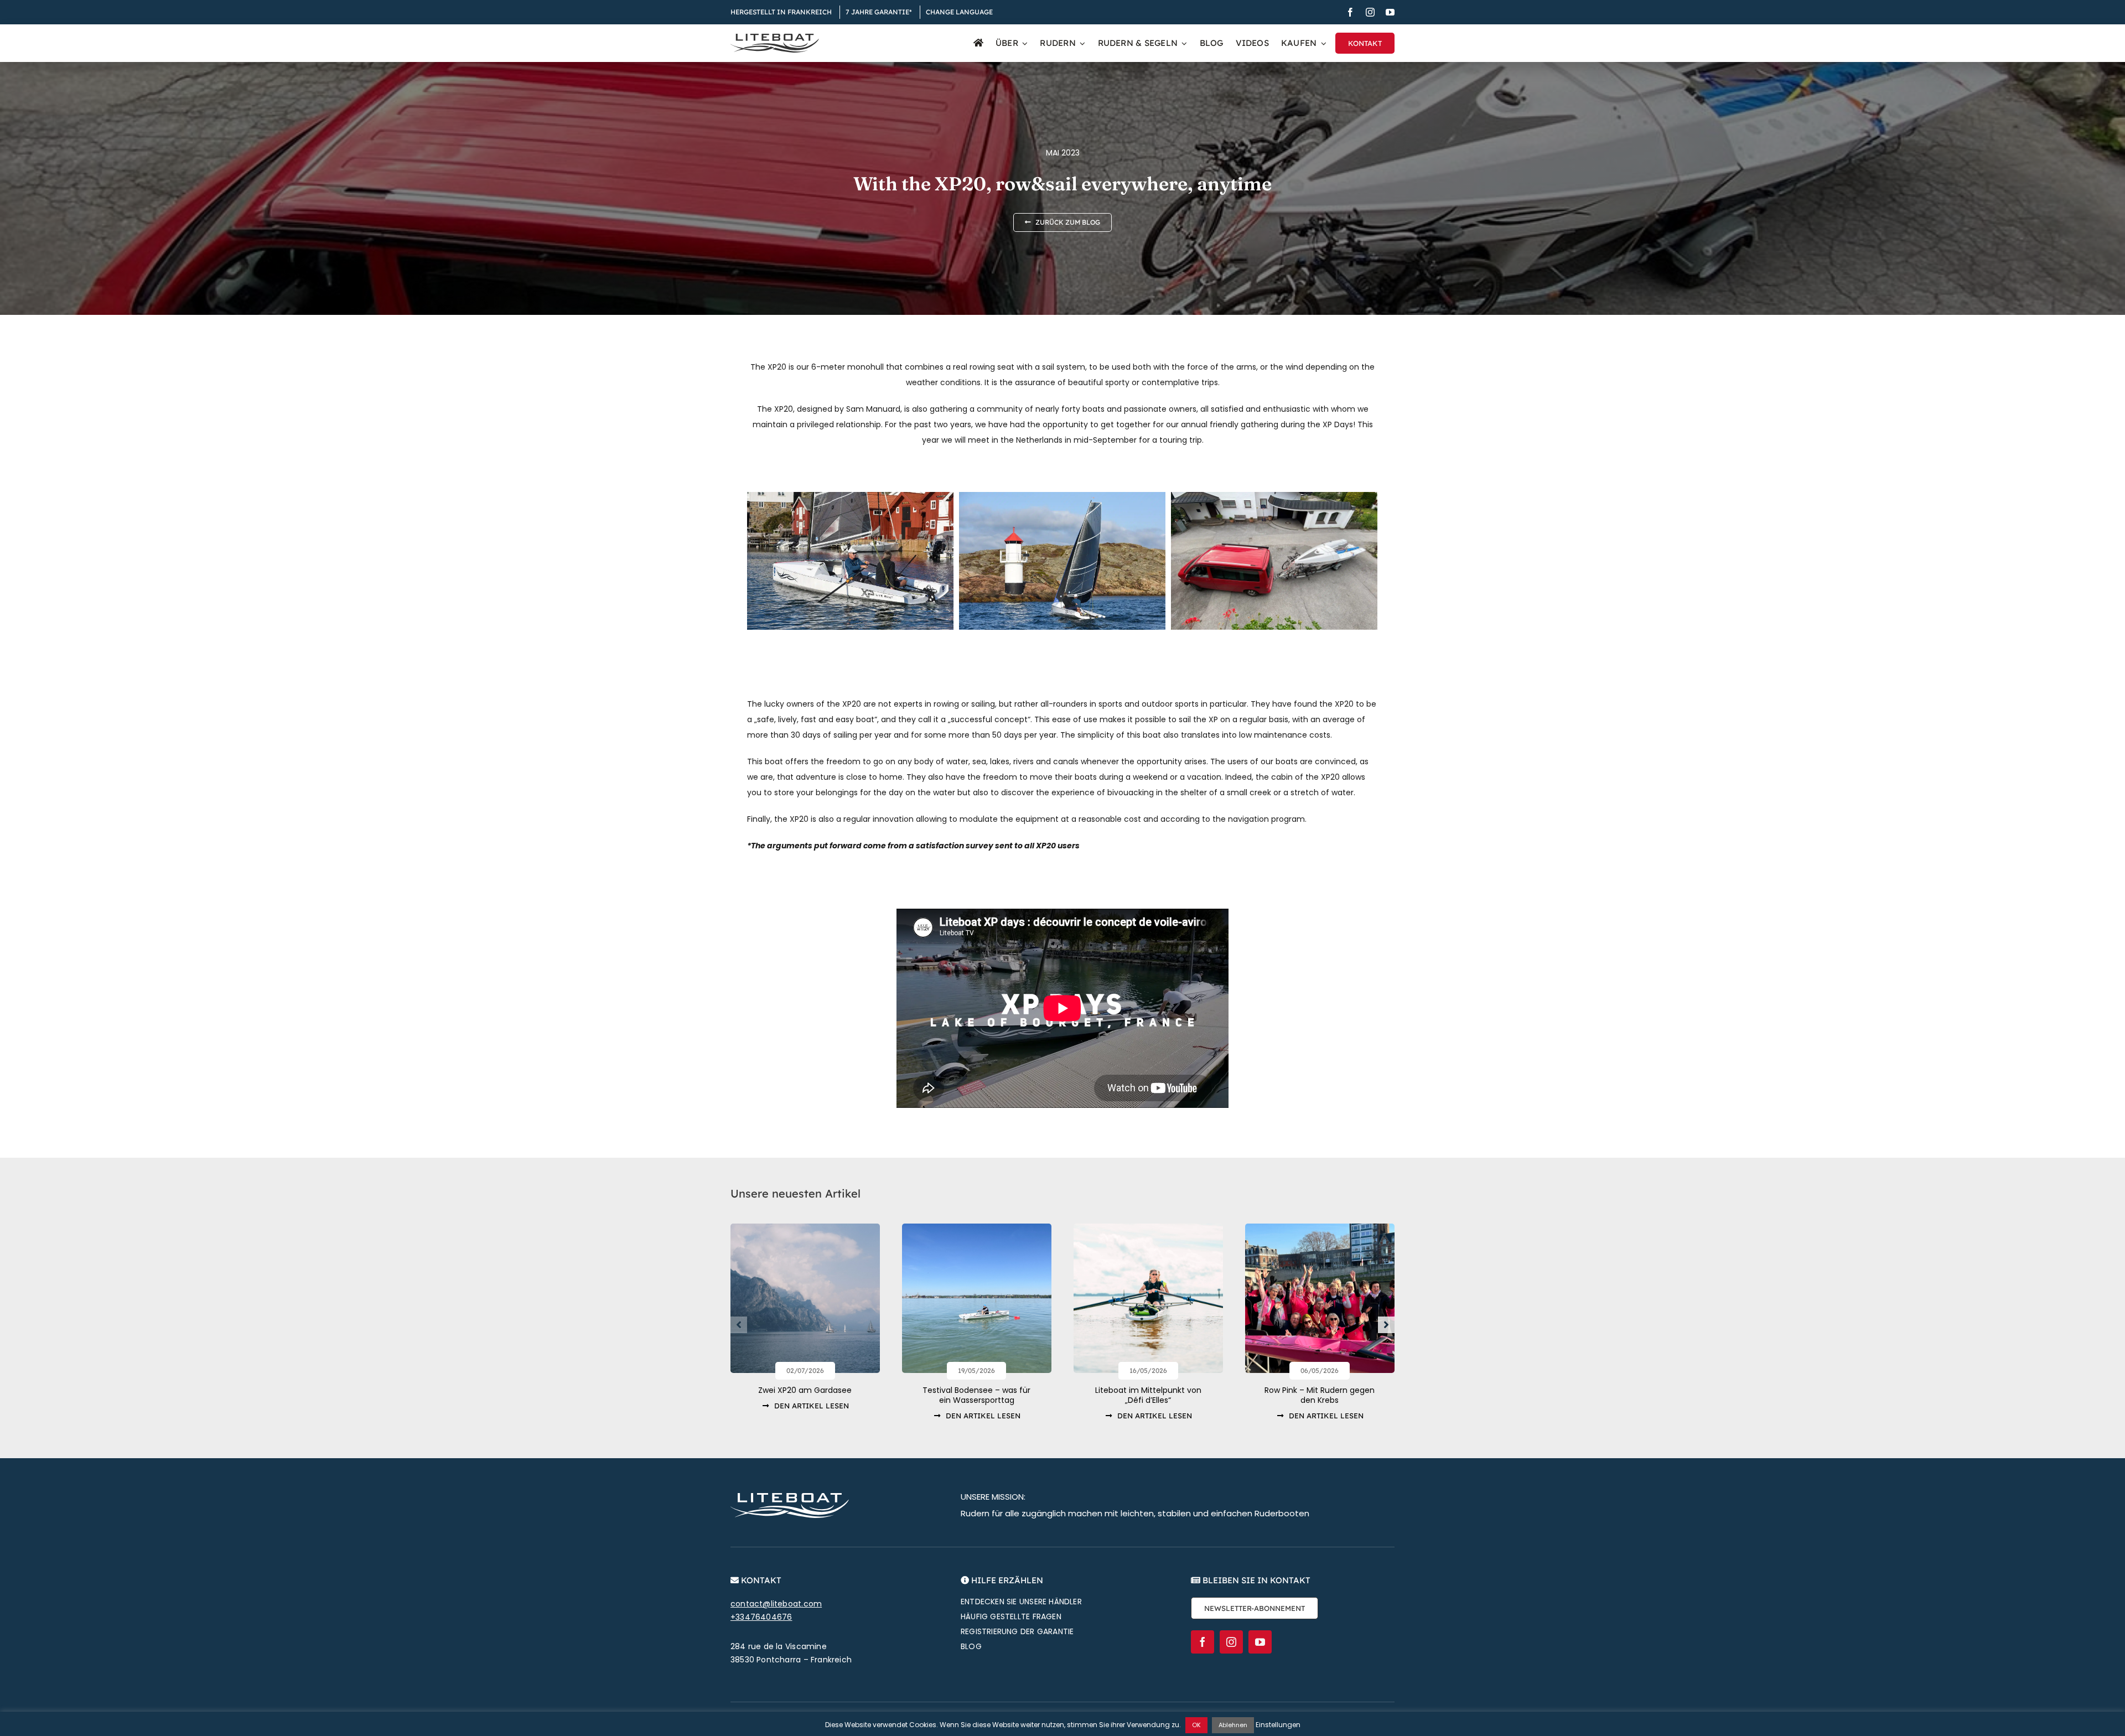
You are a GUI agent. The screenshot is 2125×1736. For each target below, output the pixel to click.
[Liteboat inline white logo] (790, 1497)
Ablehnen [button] (1233, 1725)
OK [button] (1196, 1725)
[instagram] (1370, 12)
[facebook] (1350, 12)
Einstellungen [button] (1278, 1725)
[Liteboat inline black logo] (775, 38)
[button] (739, 1325)
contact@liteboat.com (776, 1604)
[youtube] (1390, 12)
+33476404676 (761, 1617)
